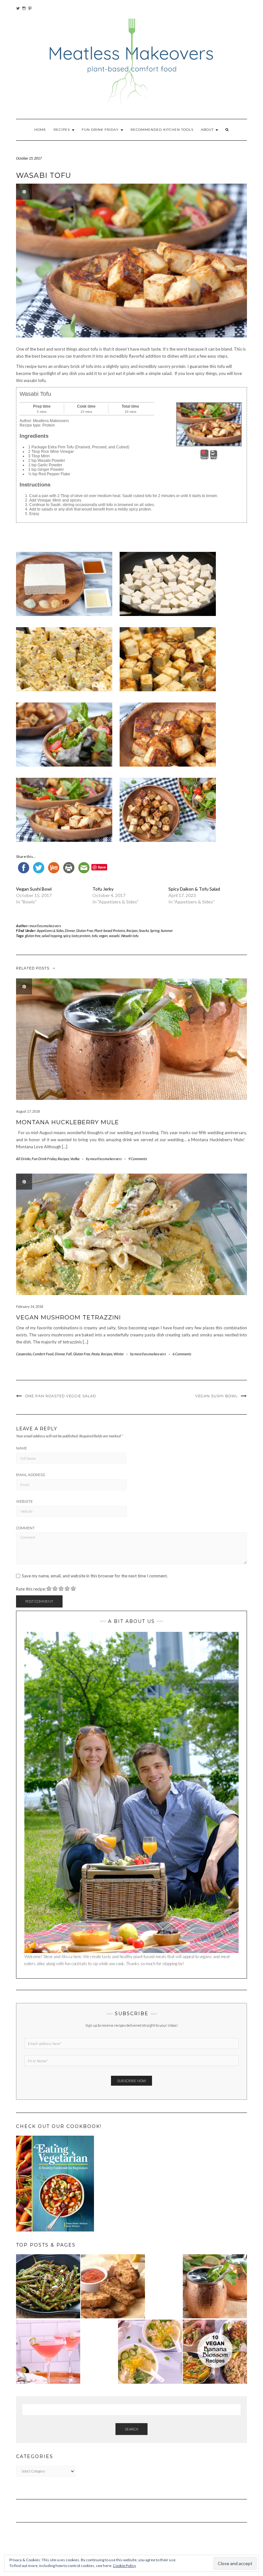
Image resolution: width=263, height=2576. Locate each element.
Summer (167, 931)
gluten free (33, 936)
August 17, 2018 (28, 1111)
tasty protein (81, 936)
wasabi (114, 936)
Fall (69, 1354)
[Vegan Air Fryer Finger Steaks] (113, 2286)
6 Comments (182, 1354)
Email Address (30, 1475)
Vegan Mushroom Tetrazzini (68, 1317)
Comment (25, 1528)
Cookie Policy (124, 2566)
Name (21, 1448)
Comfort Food (43, 1354)
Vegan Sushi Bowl (34, 889)
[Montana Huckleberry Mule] (215, 2286)
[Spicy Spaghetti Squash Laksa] (150, 2352)
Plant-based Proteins (110, 931)
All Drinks (23, 1159)
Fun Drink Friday (101, 130)
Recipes (62, 130)
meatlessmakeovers (45, 926)
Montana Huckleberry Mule (68, 1122)
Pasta (96, 1354)
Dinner (70, 931)
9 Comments (138, 1159)
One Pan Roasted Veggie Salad (61, 1396)
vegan (103, 936)
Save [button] (204, 457)
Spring (155, 931)
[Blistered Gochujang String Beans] (48, 2286)
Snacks (144, 931)
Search (131, 2429)
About (208, 130)
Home (40, 130)
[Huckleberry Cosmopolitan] (48, 2352)
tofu (95, 936)
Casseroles (24, 1354)
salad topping (52, 936)
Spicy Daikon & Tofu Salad (194, 889)
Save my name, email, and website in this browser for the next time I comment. (95, 1576)
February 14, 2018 (30, 1306)
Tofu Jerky (103, 889)
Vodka (75, 1159)
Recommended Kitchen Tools (162, 130)
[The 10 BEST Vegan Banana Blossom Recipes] (215, 2352)
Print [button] (214, 457)
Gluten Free (85, 931)
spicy (67, 936)
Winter (119, 1354)
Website (24, 1501)
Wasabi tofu (130, 936)
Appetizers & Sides (50, 931)
